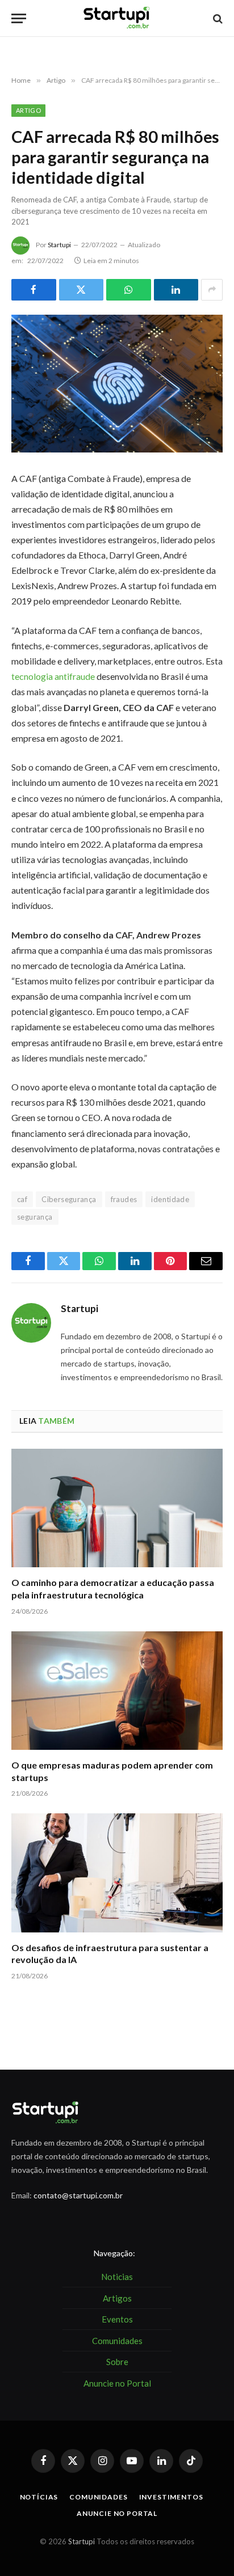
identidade (170, 1199)
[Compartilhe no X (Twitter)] (82, 290)
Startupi (59, 245)
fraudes (124, 1199)
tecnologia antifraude (54, 676)
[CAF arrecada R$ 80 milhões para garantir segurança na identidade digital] (117, 384)
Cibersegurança (69, 1199)
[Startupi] (117, 18)
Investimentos (171, 2497)
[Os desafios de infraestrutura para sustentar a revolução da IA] (117, 1873)
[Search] (217, 18)
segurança (35, 1217)
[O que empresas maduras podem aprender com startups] (117, 1691)
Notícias (39, 2497)
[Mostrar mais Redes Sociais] (212, 290)
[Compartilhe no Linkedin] (176, 290)
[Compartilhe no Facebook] (34, 290)
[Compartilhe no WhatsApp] (129, 290)
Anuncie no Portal (117, 2513)
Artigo (28, 110)
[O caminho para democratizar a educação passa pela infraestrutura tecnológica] (117, 1508)
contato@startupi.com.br (78, 2195)
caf (22, 1199)
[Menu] (19, 18)
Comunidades (98, 2497)
